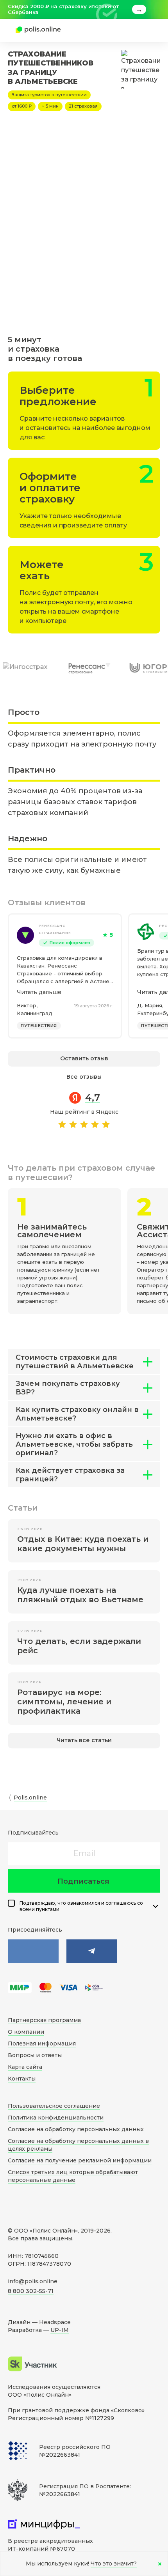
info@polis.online (33, 2281)
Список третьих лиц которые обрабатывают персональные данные (73, 2176)
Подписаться (83, 1881)
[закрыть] (155, 9)
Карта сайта (25, 2067)
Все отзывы (84, 1077)
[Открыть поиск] (119, 30)
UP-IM (60, 2330)
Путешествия (39, 1026)
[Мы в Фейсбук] (92, 1951)
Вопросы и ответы (35, 2055)
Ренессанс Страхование (55, 929)
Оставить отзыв (84, 1058)
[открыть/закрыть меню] (142, 30)
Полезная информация (42, 2043)
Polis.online (30, 1798)
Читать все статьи (84, 1740)
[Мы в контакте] (33, 1951)
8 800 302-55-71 (31, 2291)
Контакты (22, 2079)
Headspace (55, 2322)
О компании (26, 2032)
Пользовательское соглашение (54, 2106)
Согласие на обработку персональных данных (76, 2129)
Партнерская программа (44, 2020)
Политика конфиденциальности (56, 2118)
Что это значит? (114, 2564)
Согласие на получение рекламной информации (80, 2160)
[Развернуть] (155, 1906)
